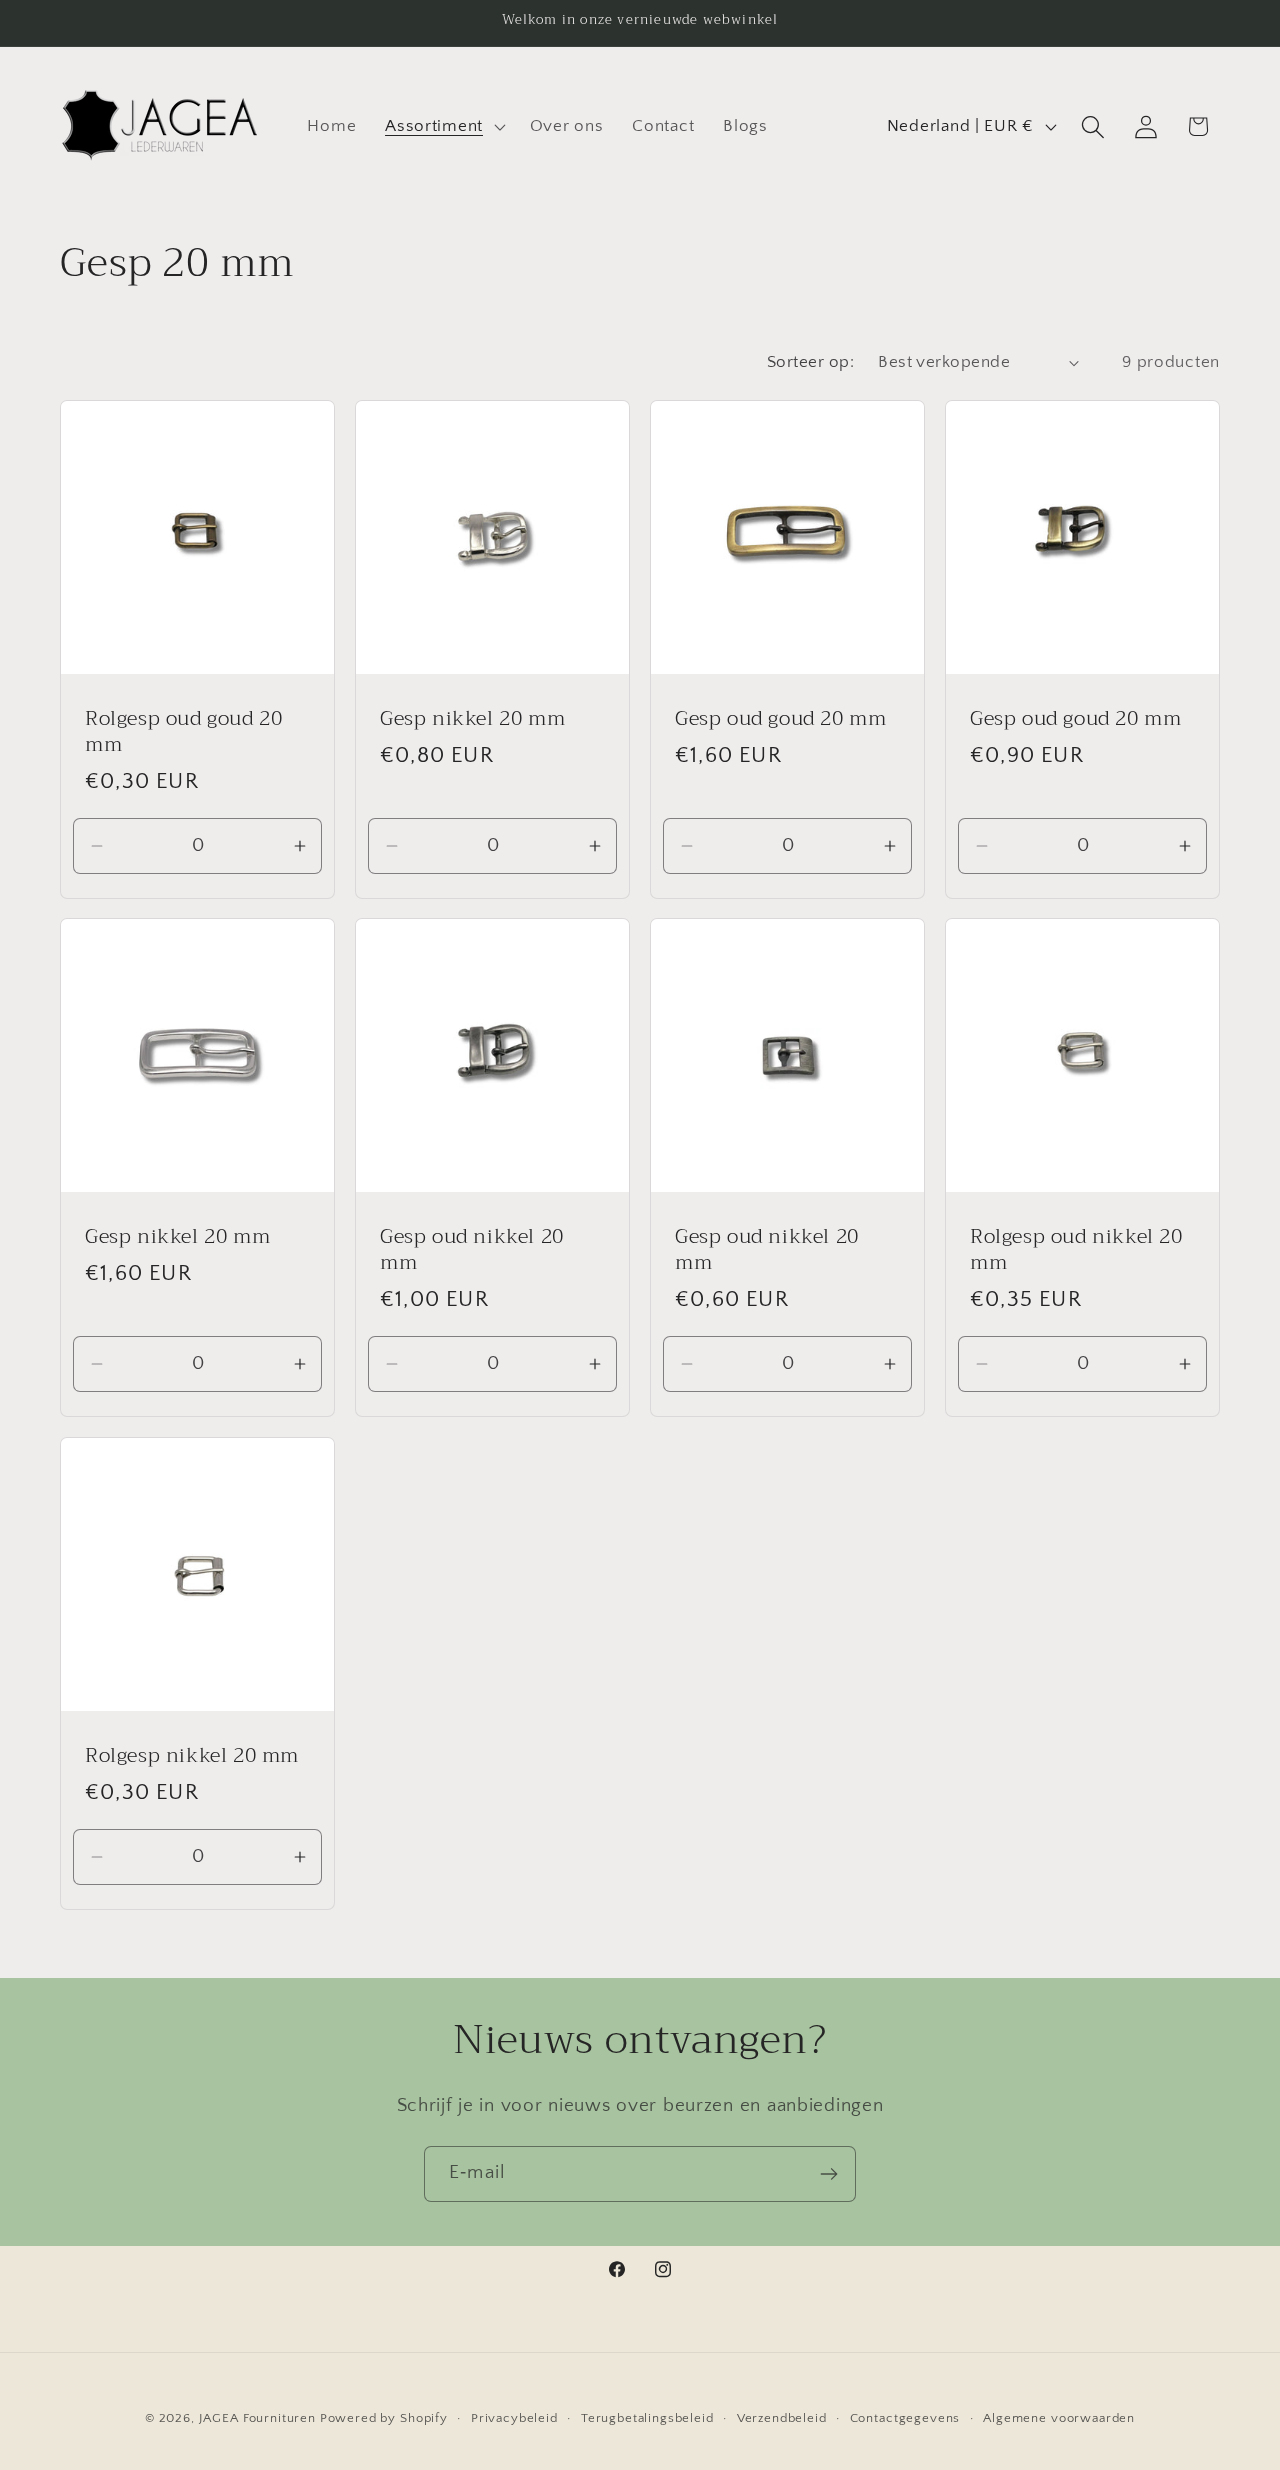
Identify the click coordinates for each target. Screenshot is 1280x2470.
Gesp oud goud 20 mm (780, 719)
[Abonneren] (828, 2174)
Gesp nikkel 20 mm (472, 719)
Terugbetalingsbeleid (647, 2418)
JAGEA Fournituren (257, 2418)
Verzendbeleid (782, 2418)
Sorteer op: (810, 362)
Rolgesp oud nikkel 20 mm (1076, 1251)
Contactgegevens (905, 2418)
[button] (443, 127)
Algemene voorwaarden (1059, 2418)
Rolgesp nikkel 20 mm (192, 1756)
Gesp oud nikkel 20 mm (472, 1251)
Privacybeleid (514, 2418)
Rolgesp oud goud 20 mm (183, 732)
